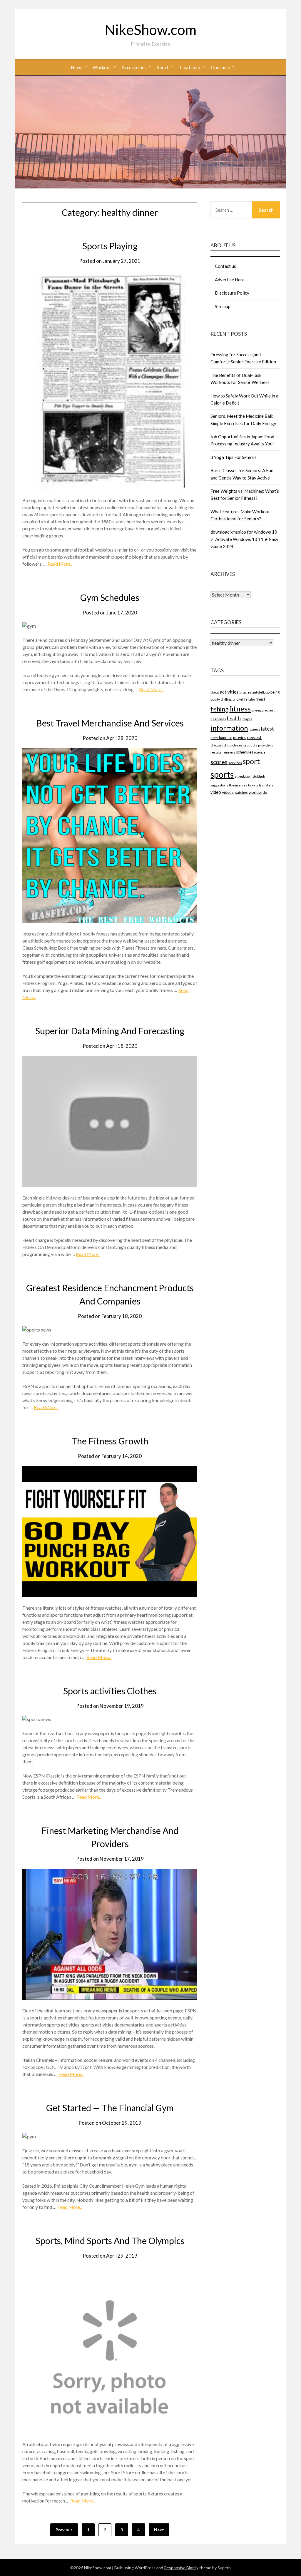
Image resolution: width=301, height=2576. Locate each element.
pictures (236, 745)
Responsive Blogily (181, 2568)
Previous (64, 2530)
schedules (245, 752)
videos (228, 792)
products (250, 745)
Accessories (134, 67)
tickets (253, 785)
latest (267, 729)
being (275, 692)
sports (222, 774)
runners (229, 752)
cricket (238, 699)
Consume (221, 67)
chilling (226, 699)
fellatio (250, 699)
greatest (268, 710)
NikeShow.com (150, 30)
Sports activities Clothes (110, 1691)
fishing (219, 709)
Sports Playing (110, 246)
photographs (220, 745)
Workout (102, 67)
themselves (238, 785)
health (234, 718)
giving (256, 710)
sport (251, 761)
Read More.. (60, 564)
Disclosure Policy (232, 293)
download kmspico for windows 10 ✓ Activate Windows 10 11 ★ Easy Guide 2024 (244, 539)
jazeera (254, 729)
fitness (240, 709)
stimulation (243, 776)
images (247, 719)
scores (219, 762)
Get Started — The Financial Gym (110, 2108)
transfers (266, 785)
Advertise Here (230, 280)
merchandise (221, 738)
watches (241, 792)
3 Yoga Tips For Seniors (234, 457)
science (260, 752)
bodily (215, 699)
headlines (218, 719)
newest (254, 737)
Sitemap (223, 306)
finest (260, 699)
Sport (163, 67)
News (77, 67)
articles (245, 692)
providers (266, 745)
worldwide (258, 792)
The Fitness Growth (110, 1441)
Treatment (190, 67)
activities (229, 692)
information (229, 728)
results (216, 752)
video (216, 792)
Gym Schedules (110, 597)
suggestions (219, 785)
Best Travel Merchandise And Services (110, 723)
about (215, 692)
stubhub (259, 776)
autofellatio (261, 692)
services (235, 763)
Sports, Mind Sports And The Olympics (110, 2241)
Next (159, 2530)
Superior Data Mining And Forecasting (110, 1031)
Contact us (225, 266)
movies (240, 737)
